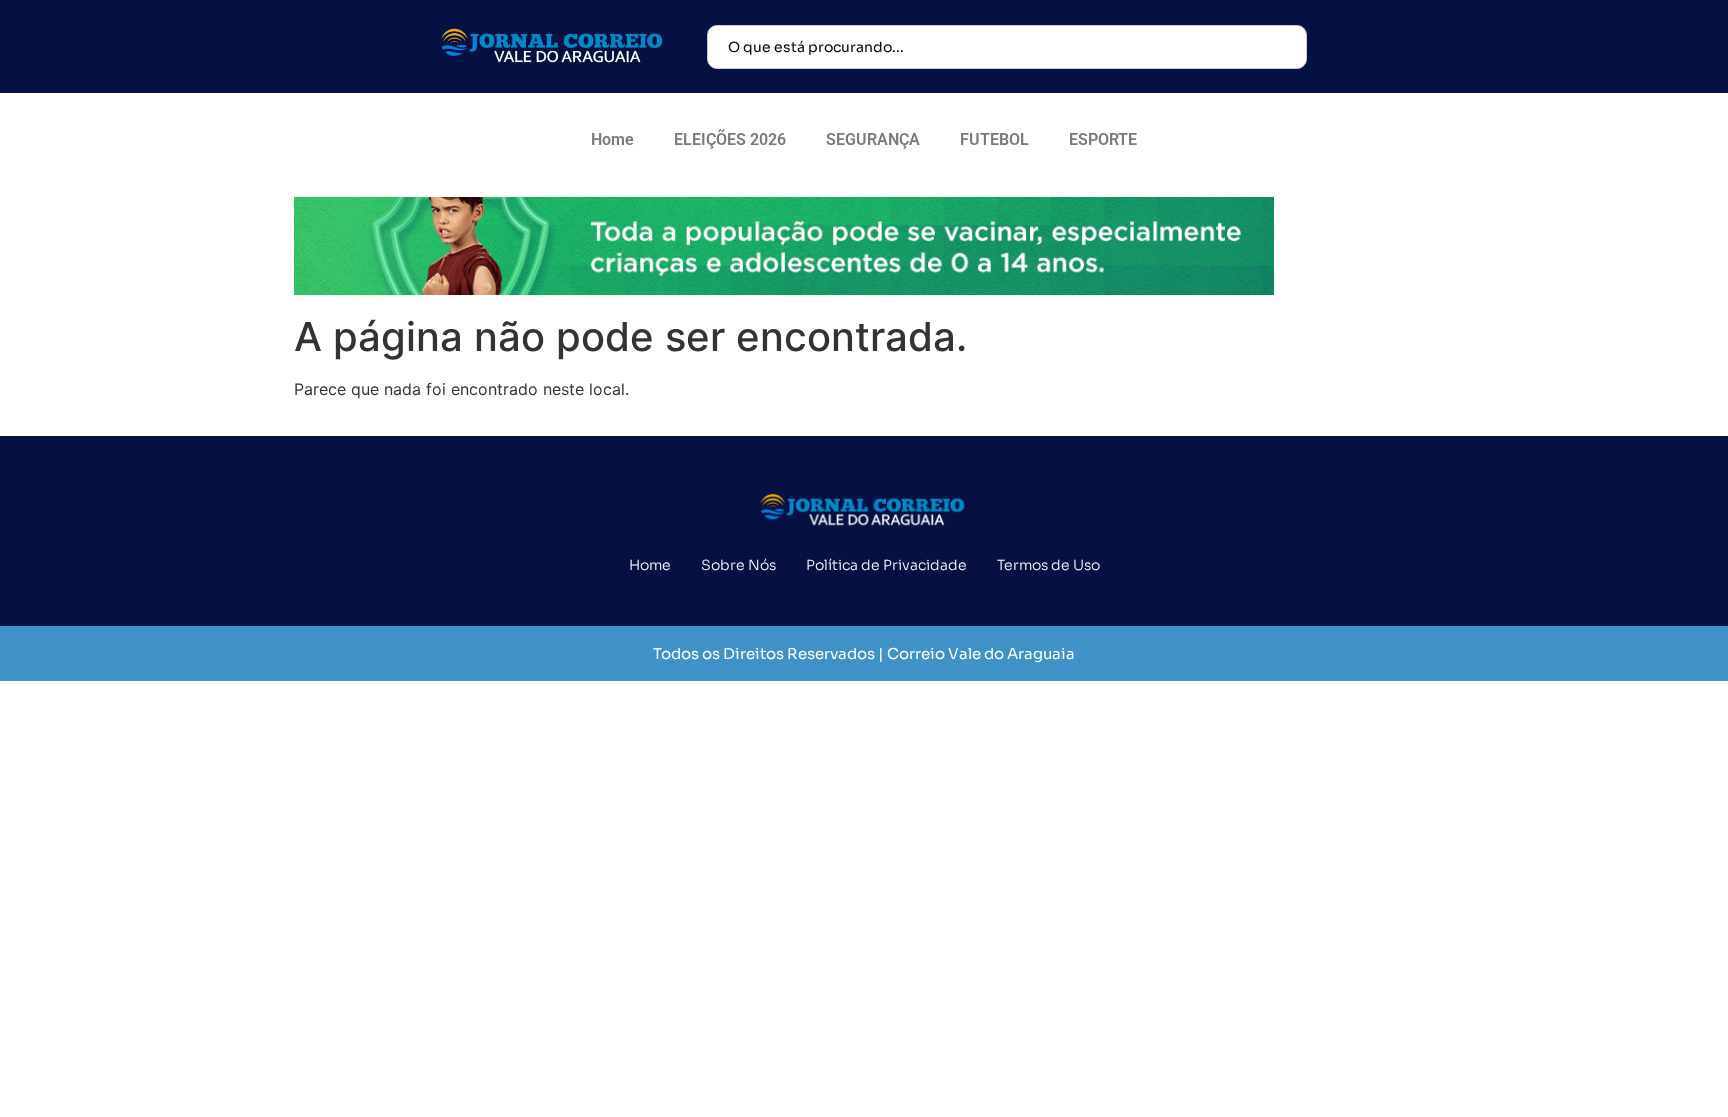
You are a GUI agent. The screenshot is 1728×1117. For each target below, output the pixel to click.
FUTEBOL (994, 139)
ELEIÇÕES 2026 (730, 139)
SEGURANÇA (873, 139)
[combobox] (1007, 47)
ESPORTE (1103, 139)
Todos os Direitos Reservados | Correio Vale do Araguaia (864, 653)
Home (612, 139)
